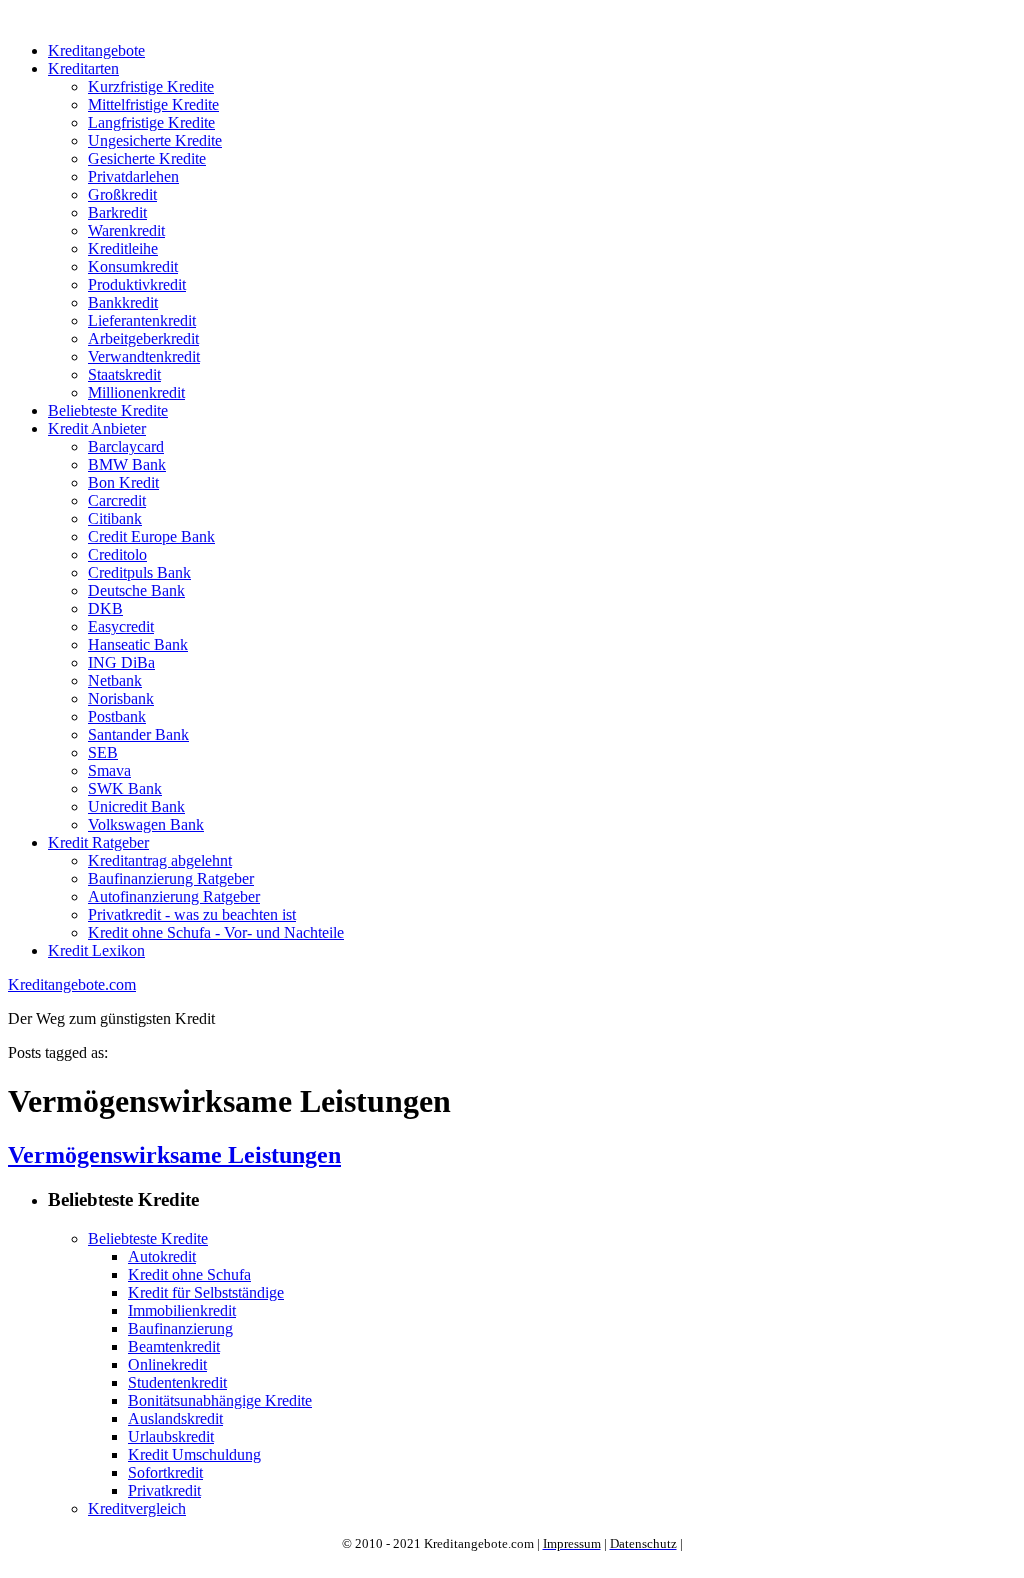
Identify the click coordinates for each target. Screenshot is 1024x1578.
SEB (103, 752)
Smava (109, 770)
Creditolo (117, 554)
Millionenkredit (136, 392)
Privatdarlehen (133, 176)
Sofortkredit (165, 1472)
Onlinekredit (167, 1364)
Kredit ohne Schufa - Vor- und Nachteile (216, 932)
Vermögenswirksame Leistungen (174, 1155)
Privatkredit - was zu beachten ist (192, 914)
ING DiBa (121, 662)
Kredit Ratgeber (98, 842)
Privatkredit (164, 1490)
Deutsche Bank (136, 590)
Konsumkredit (133, 266)
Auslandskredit (175, 1418)
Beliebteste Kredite (108, 410)
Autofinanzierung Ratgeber (174, 896)
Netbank (115, 680)
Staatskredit (124, 374)
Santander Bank (138, 734)
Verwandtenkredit (144, 356)
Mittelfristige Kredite (153, 104)
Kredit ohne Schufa (189, 1274)
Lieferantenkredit (142, 320)
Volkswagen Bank (146, 824)
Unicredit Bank (136, 806)
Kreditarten (83, 68)
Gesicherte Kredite (147, 158)
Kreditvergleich (137, 1508)
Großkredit (122, 194)
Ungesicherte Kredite (155, 140)
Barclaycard (126, 446)
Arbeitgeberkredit (143, 338)
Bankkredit (123, 302)
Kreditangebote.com (72, 984)
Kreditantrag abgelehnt (160, 860)
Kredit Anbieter (97, 428)
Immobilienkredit (182, 1310)
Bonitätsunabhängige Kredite (220, 1400)
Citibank (115, 518)
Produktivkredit (137, 284)
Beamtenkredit (174, 1346)
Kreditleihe (123, 248)
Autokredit (162, 1256)
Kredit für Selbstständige (206, 1292)
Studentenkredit (177, 1382)
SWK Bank (125, 788)
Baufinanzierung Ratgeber (171, 878)
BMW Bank (127, 464)
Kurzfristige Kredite (151, 86)
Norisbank (121, 698)
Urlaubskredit (171, 1436)
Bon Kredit (123, 482)
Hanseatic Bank (138, 644)
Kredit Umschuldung (194, 1454)
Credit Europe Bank (151, 536)
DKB (105, 608)
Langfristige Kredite (151, 122)
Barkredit (117, 212)
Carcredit (117, 500)
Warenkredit (126, 230)
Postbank (117, 716)
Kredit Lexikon (96, 950)
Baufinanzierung (180, 1328)
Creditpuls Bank (139, 572)
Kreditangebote (96, 50)
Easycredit (121, 626)
